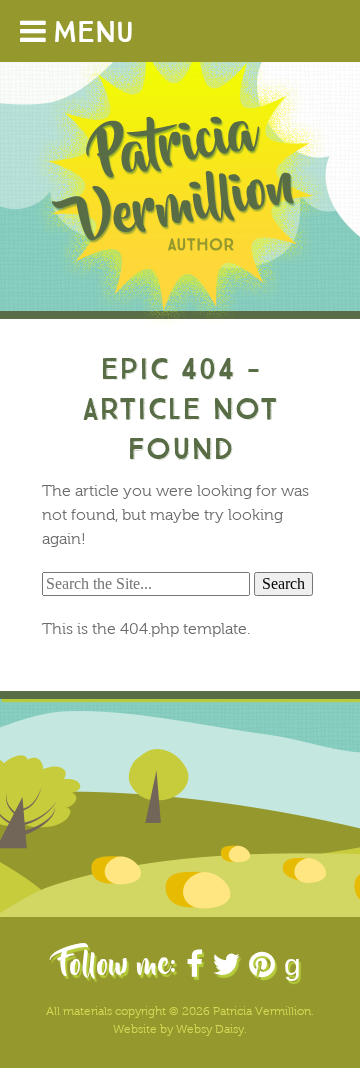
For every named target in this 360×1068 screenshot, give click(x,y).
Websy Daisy (210, 1029)
